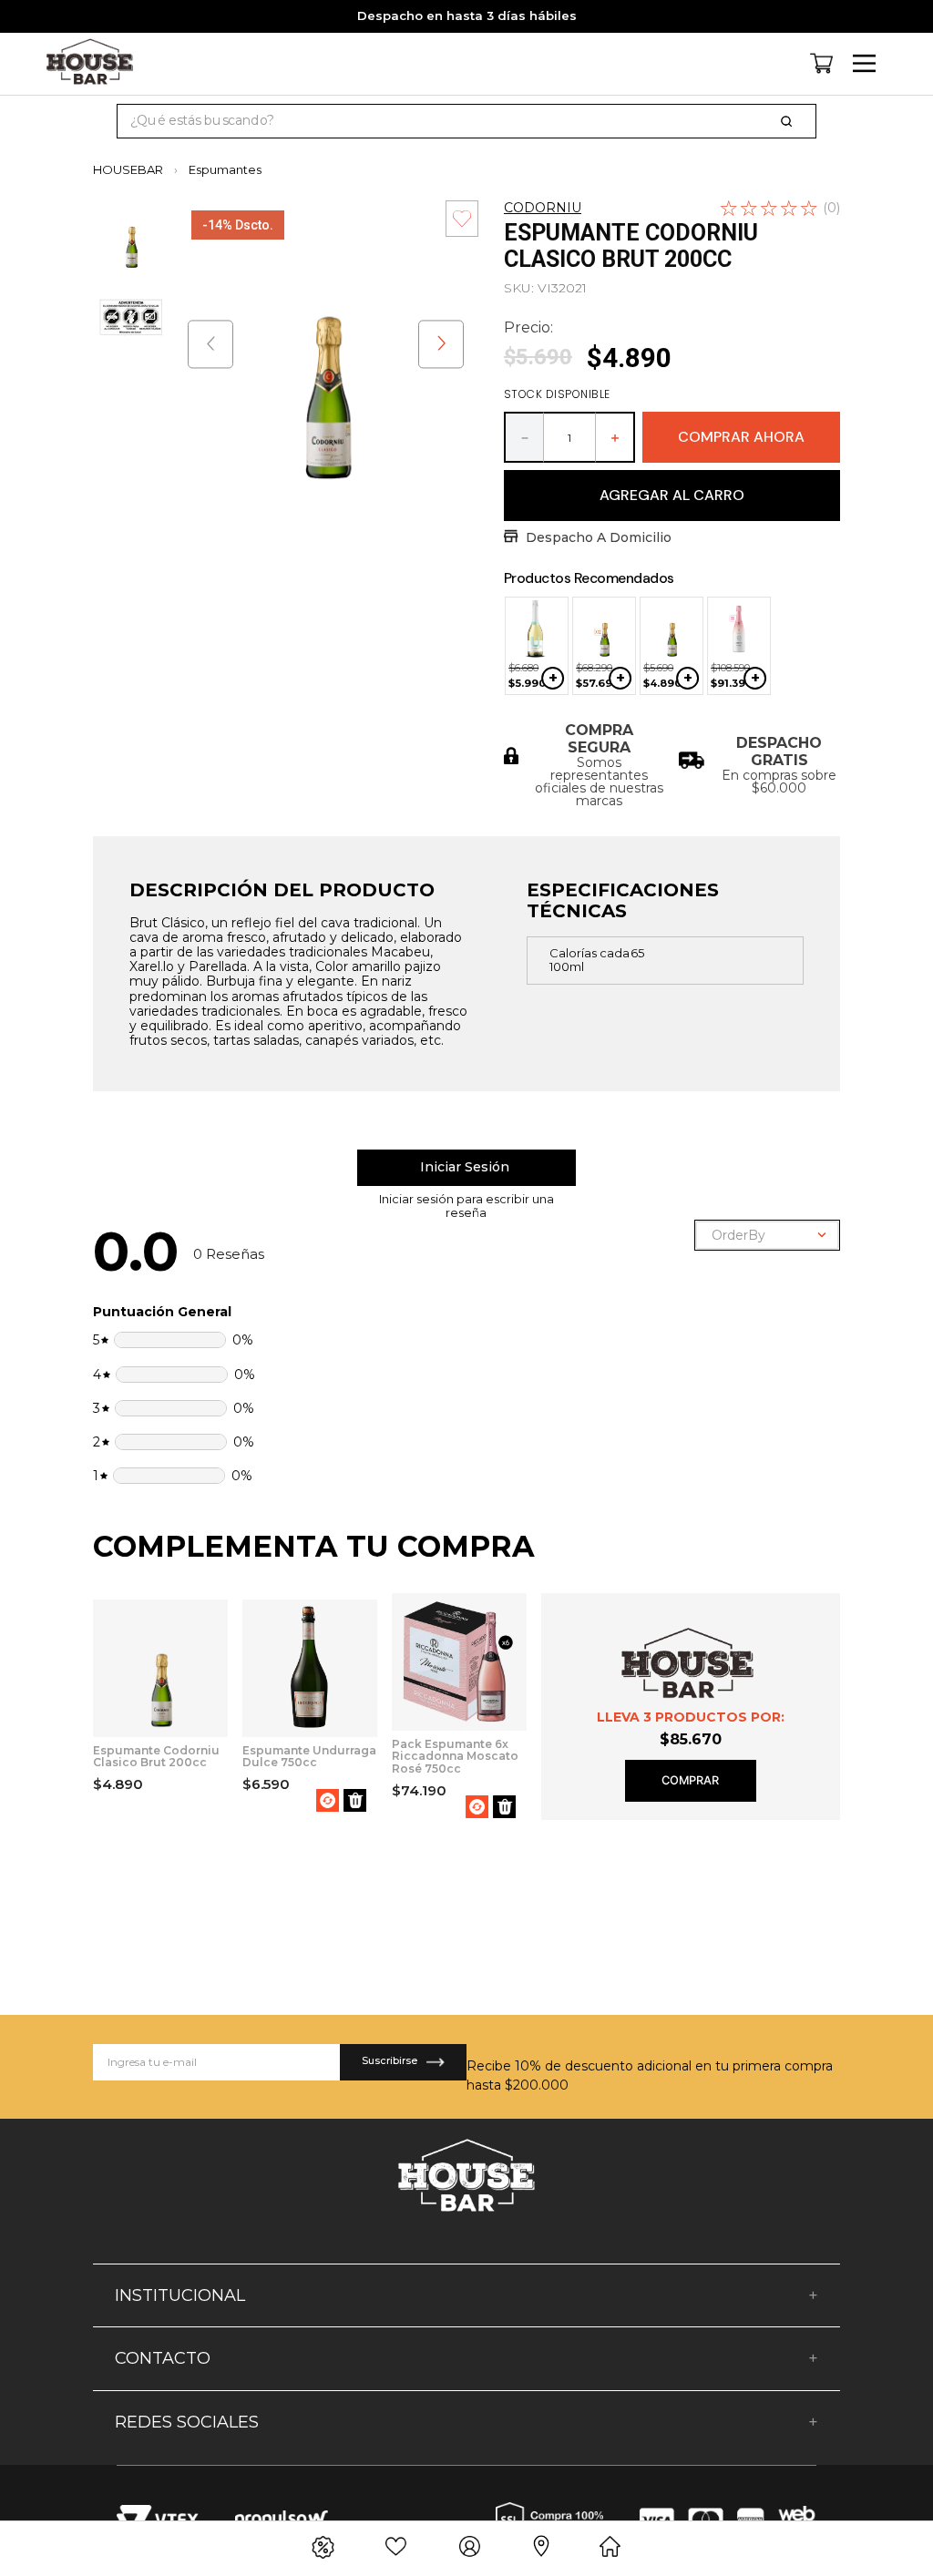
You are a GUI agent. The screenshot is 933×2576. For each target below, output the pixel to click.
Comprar (690, 1780)
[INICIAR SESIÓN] (466, 1168)
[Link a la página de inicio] (133, 170)
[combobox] (466, 121)
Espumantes (225, 170)
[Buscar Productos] (790, 121)
